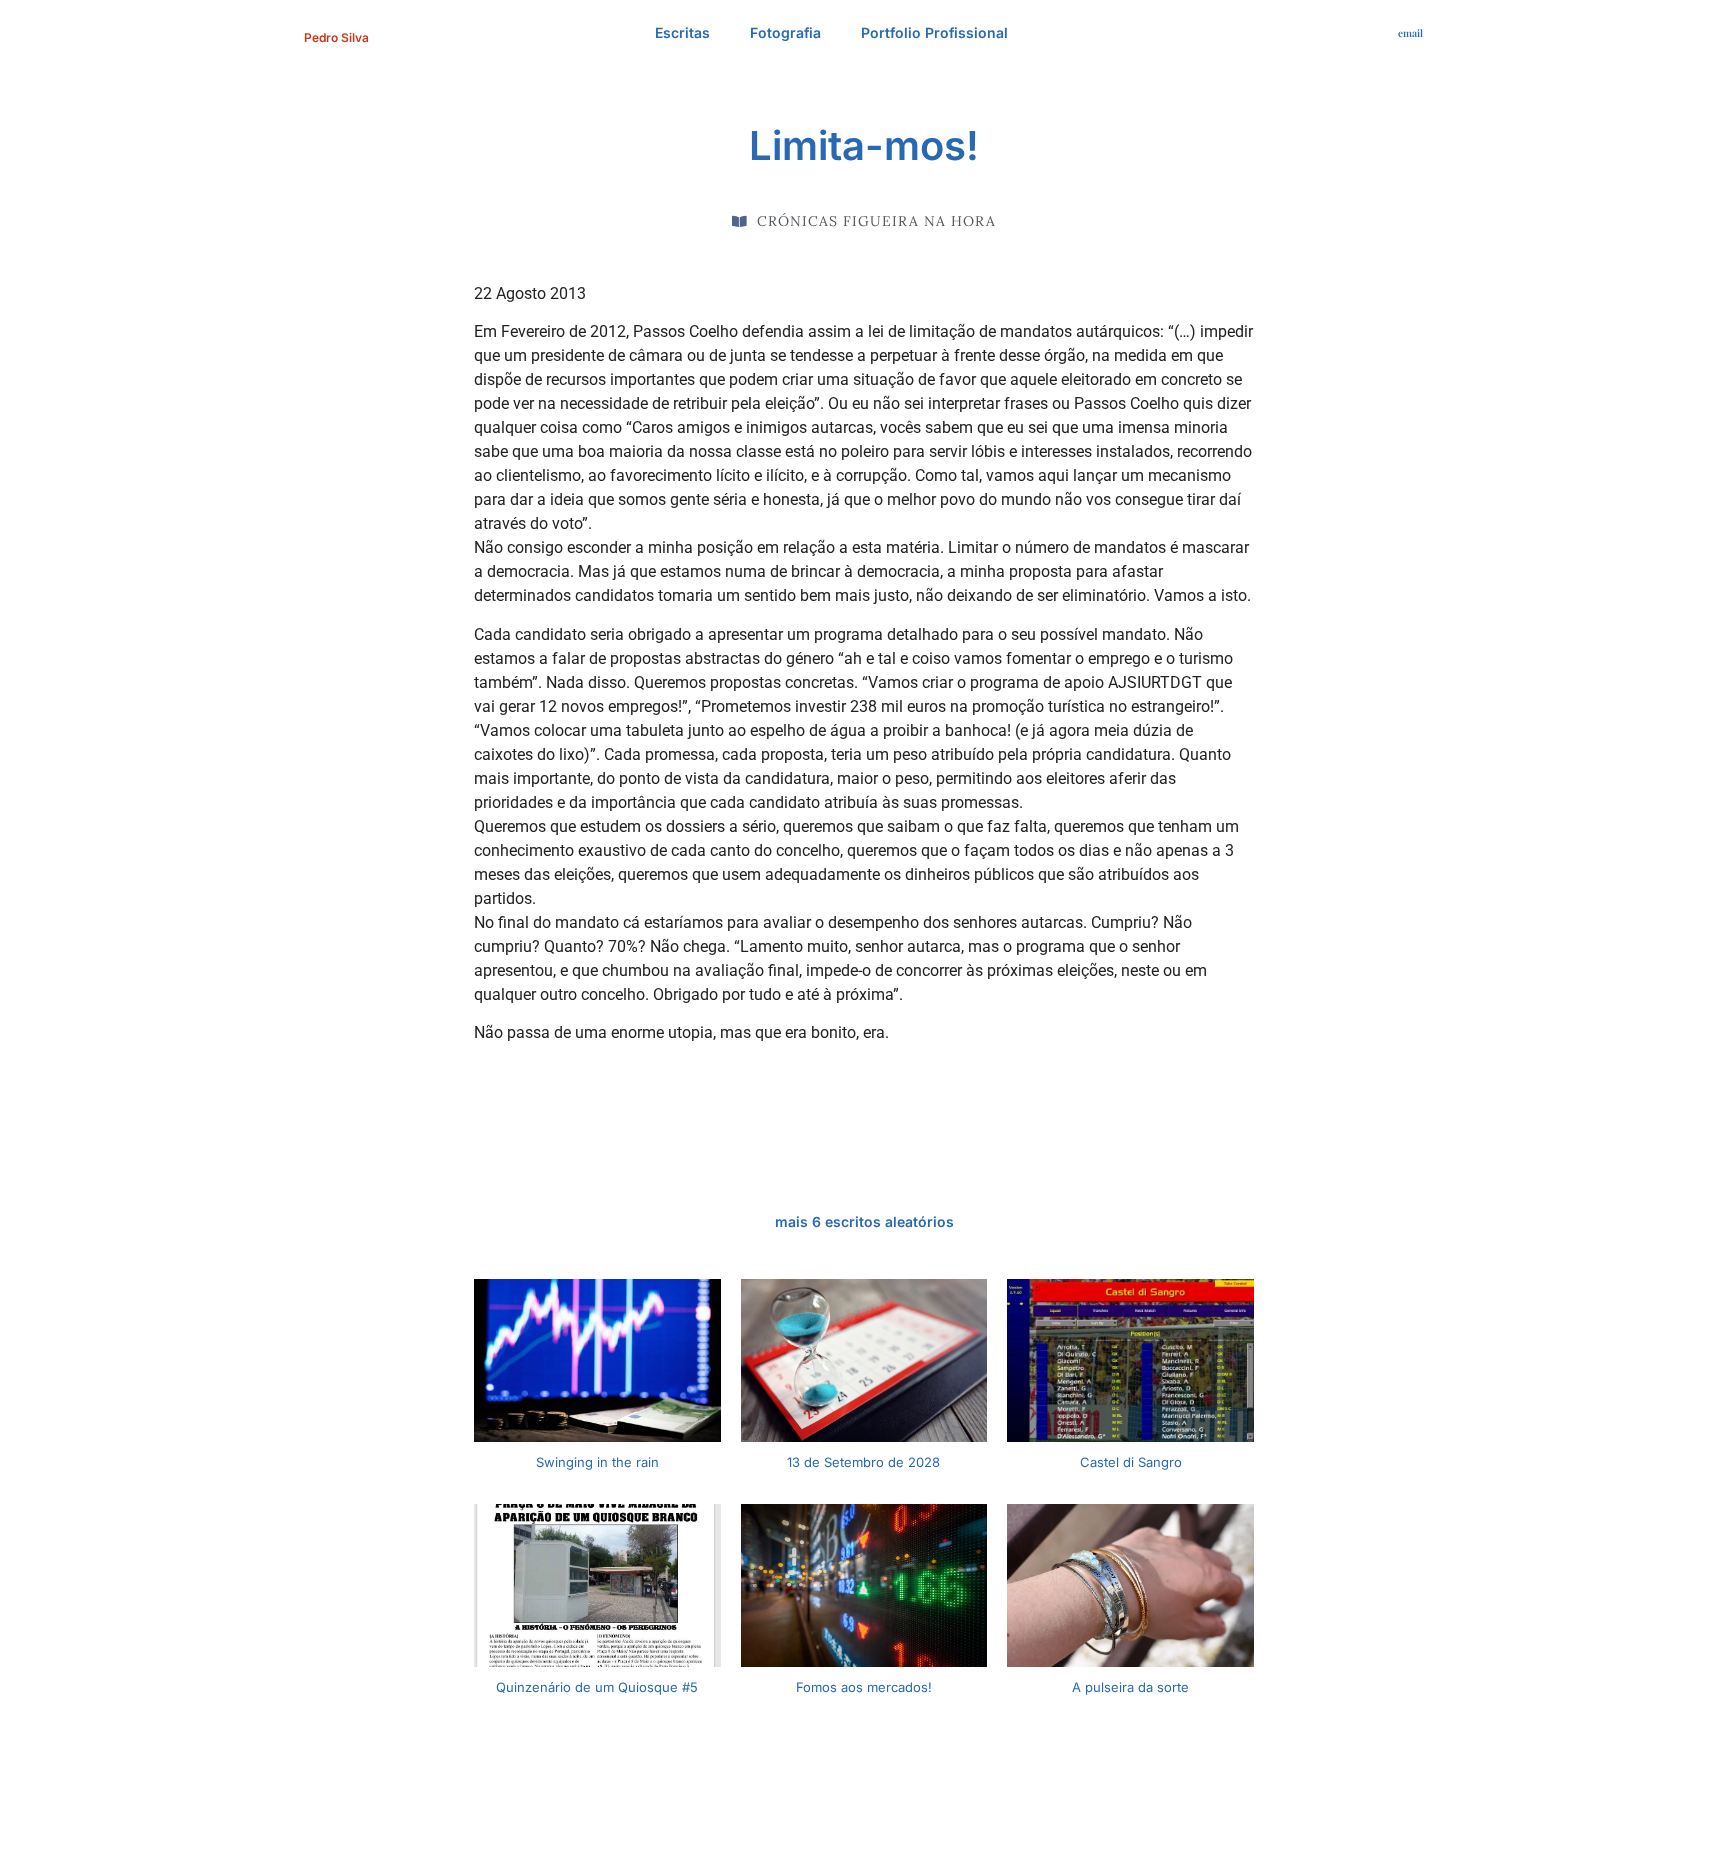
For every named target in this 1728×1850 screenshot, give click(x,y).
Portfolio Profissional (934, 32)
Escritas (682, 32)
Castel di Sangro (1131, 1462)
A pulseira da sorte (1130, 1687)
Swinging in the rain (597, 1462)
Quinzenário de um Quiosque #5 (597, 1687)
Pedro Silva (336, 37)
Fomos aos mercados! (864, 1687)
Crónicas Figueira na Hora (876, 221)
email (1410, 33)
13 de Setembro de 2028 (863, 1462)
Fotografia (785, 32)
